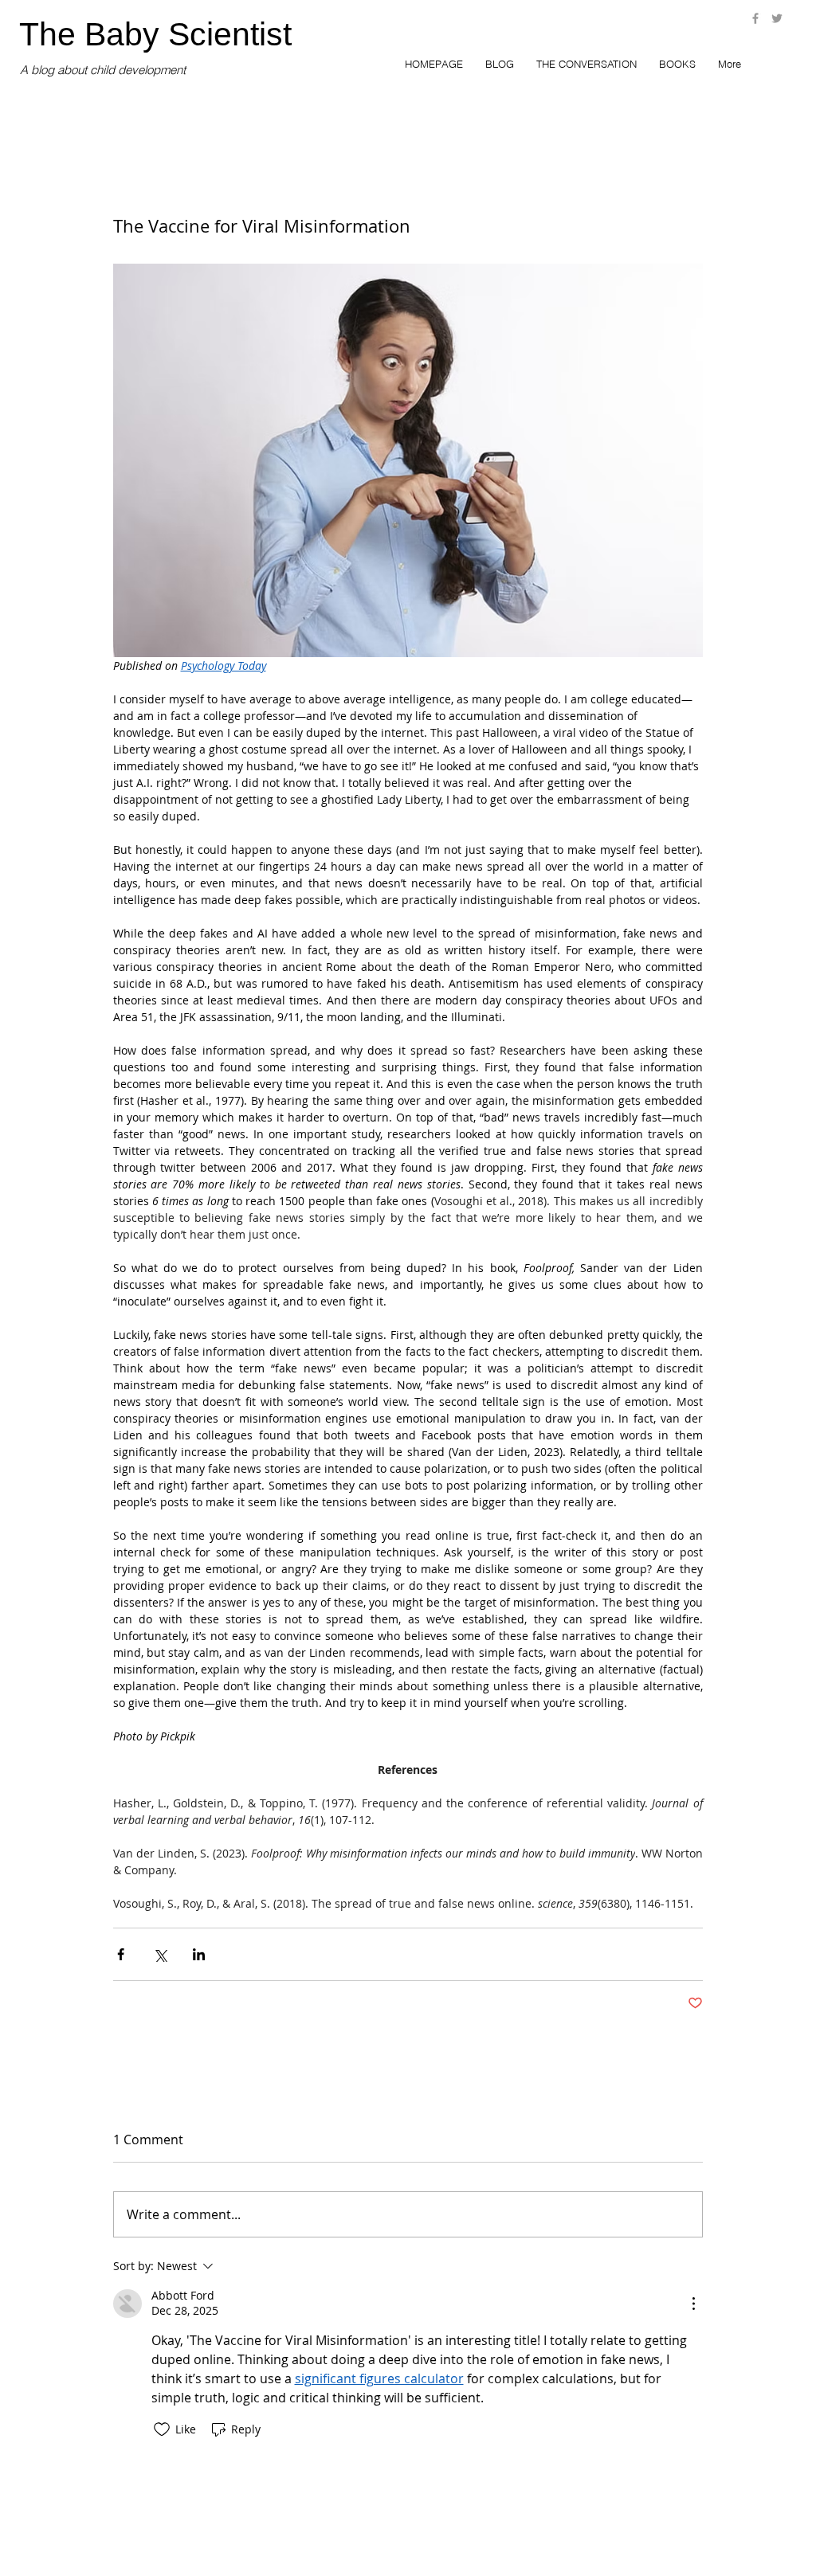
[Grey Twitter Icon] (777, 18)
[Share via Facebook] (121, 1954)
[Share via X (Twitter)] (160, 1954)
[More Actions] (693, 2304)
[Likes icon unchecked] (162, 2429)
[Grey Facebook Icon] (755, 18)
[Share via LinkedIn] (199, 1954)
